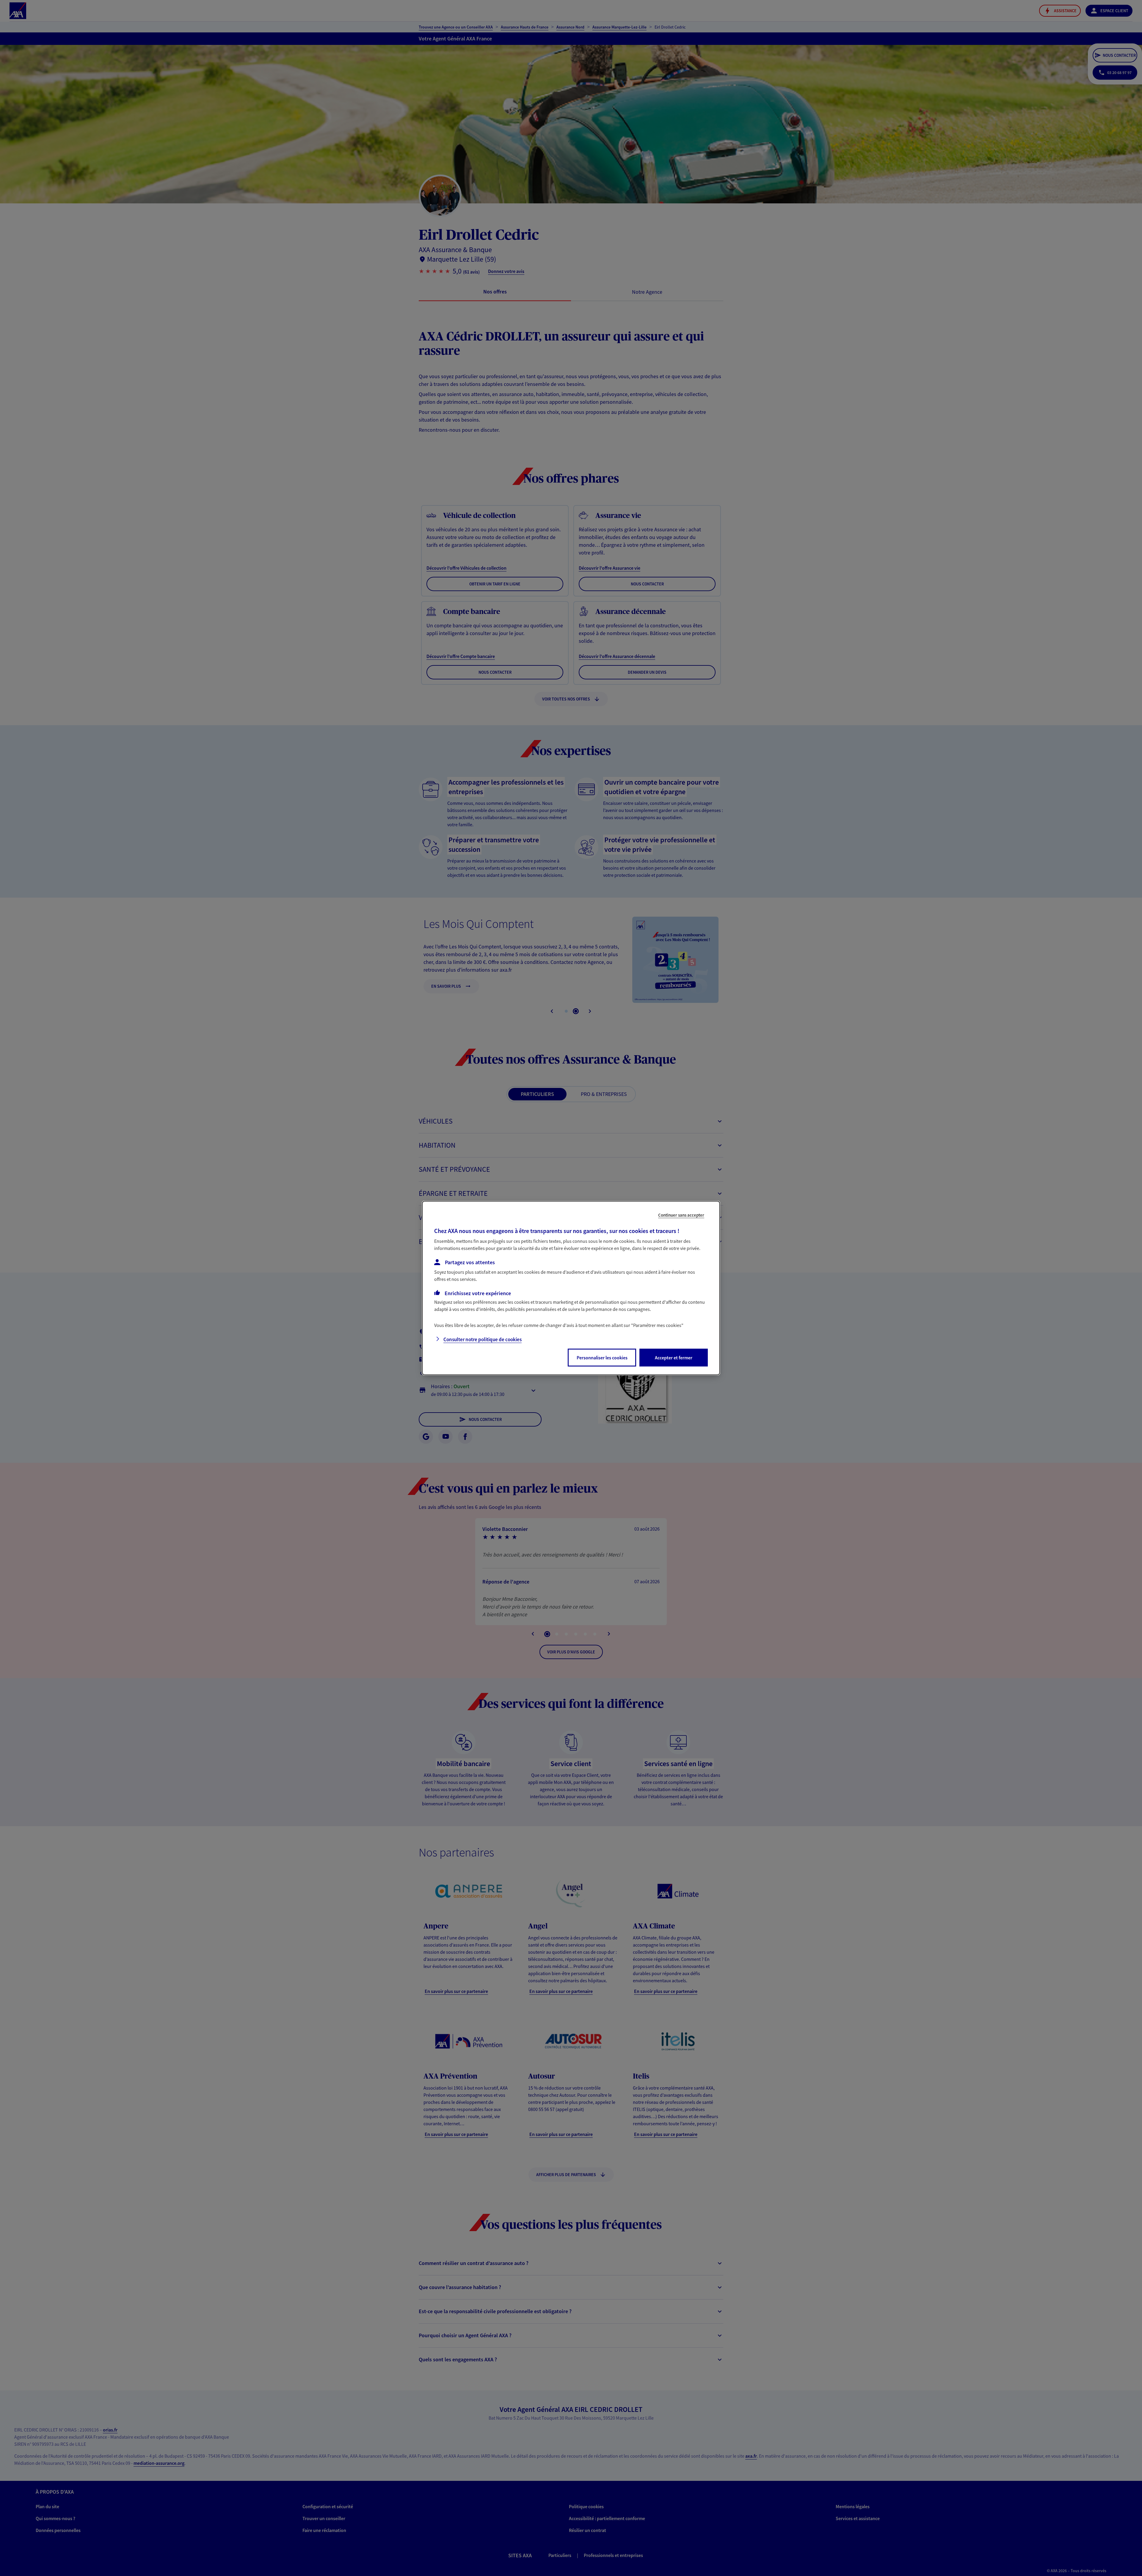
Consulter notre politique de (483, 1339)
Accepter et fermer (674, 1358)
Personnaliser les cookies (602, 1358)
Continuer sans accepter (681, 1215)
